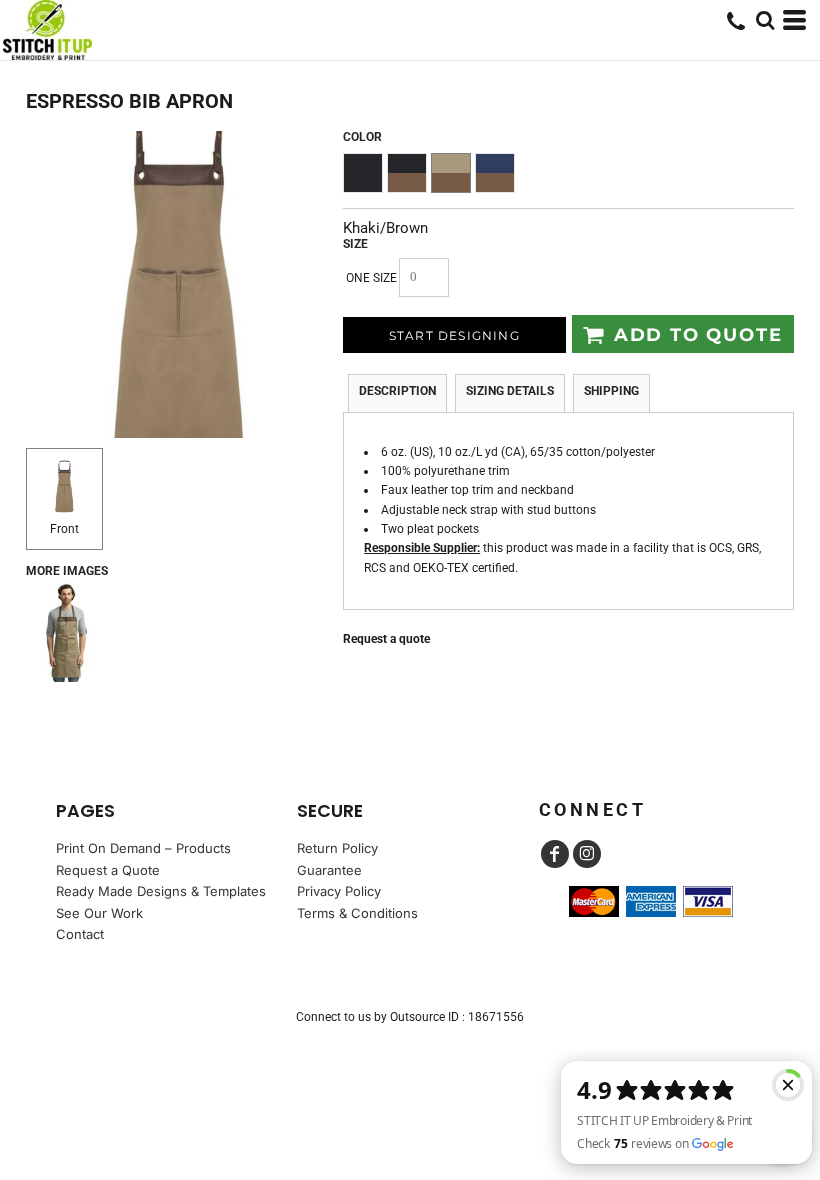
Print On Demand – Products (143, 848)
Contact (80, 934)
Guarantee (329, 870)
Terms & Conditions (357, 913)
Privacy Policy (339, 891)
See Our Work (99, 913)
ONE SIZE (371, 278)
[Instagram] (587, 854)
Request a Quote (108, 870)
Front (64, 529)
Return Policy (337, 848)
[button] (765, 20)
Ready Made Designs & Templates (161, 891)
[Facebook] (555, 854)
